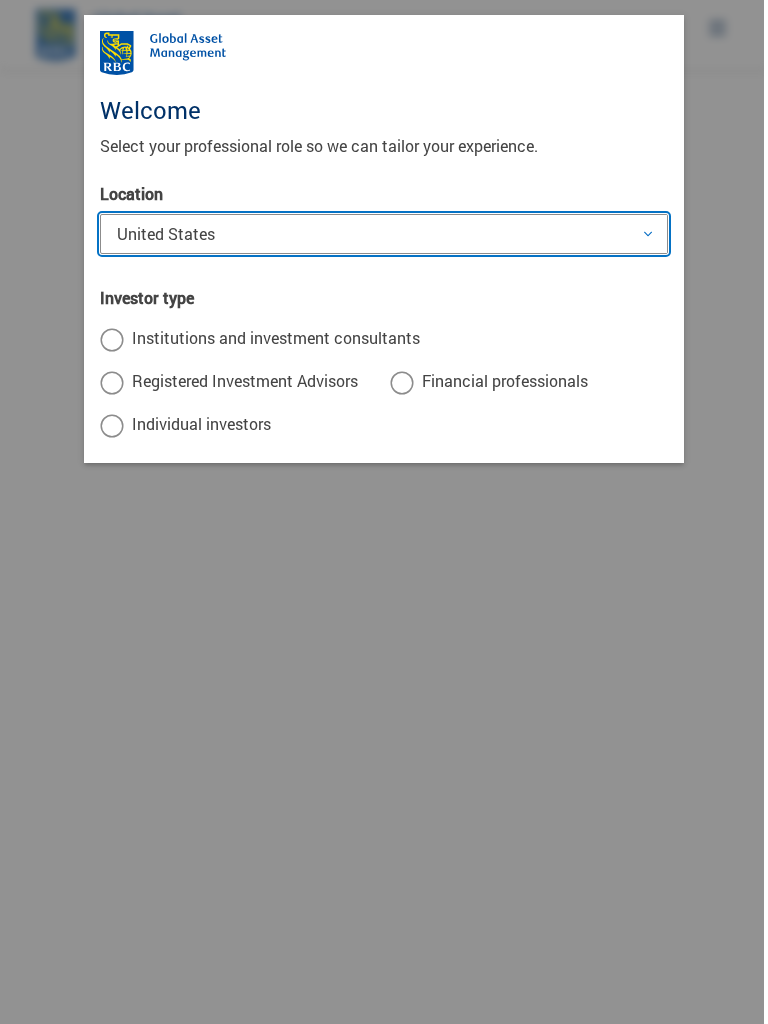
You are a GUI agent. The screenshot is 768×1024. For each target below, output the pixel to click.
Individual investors (201, 423)
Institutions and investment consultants (276, 337)
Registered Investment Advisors (245, 380)
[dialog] (384, 512)
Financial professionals (505, 380)
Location (131, 193)
